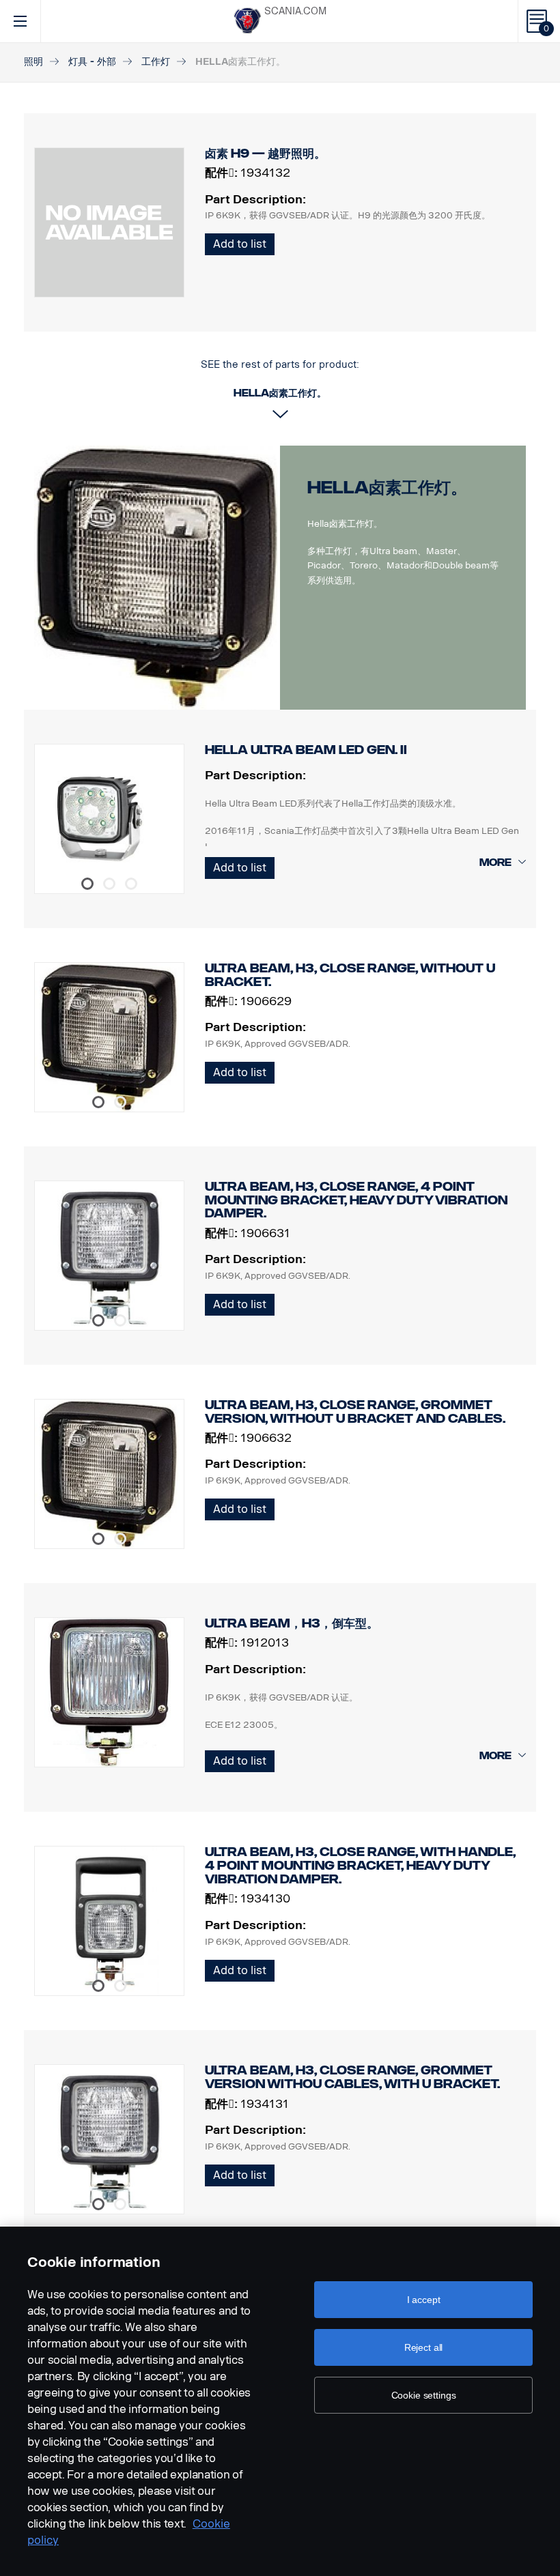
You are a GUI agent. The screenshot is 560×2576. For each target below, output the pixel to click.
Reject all (424, 2347)
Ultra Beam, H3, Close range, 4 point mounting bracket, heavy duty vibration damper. (356, 1200)
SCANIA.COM (295, 11)
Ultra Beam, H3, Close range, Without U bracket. (350, 975)
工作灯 (156, 62)
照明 (33, 62)
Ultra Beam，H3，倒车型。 (292, 1623)
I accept (424, 2300)
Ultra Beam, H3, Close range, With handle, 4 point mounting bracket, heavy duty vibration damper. (360, 1865)
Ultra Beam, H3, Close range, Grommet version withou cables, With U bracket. (352, 2077)
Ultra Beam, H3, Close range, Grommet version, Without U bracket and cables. (355, 1412)
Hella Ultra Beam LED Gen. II (306, 750)
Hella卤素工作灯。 (387, 488)
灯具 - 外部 (92, 62)
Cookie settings (424, 2395)
